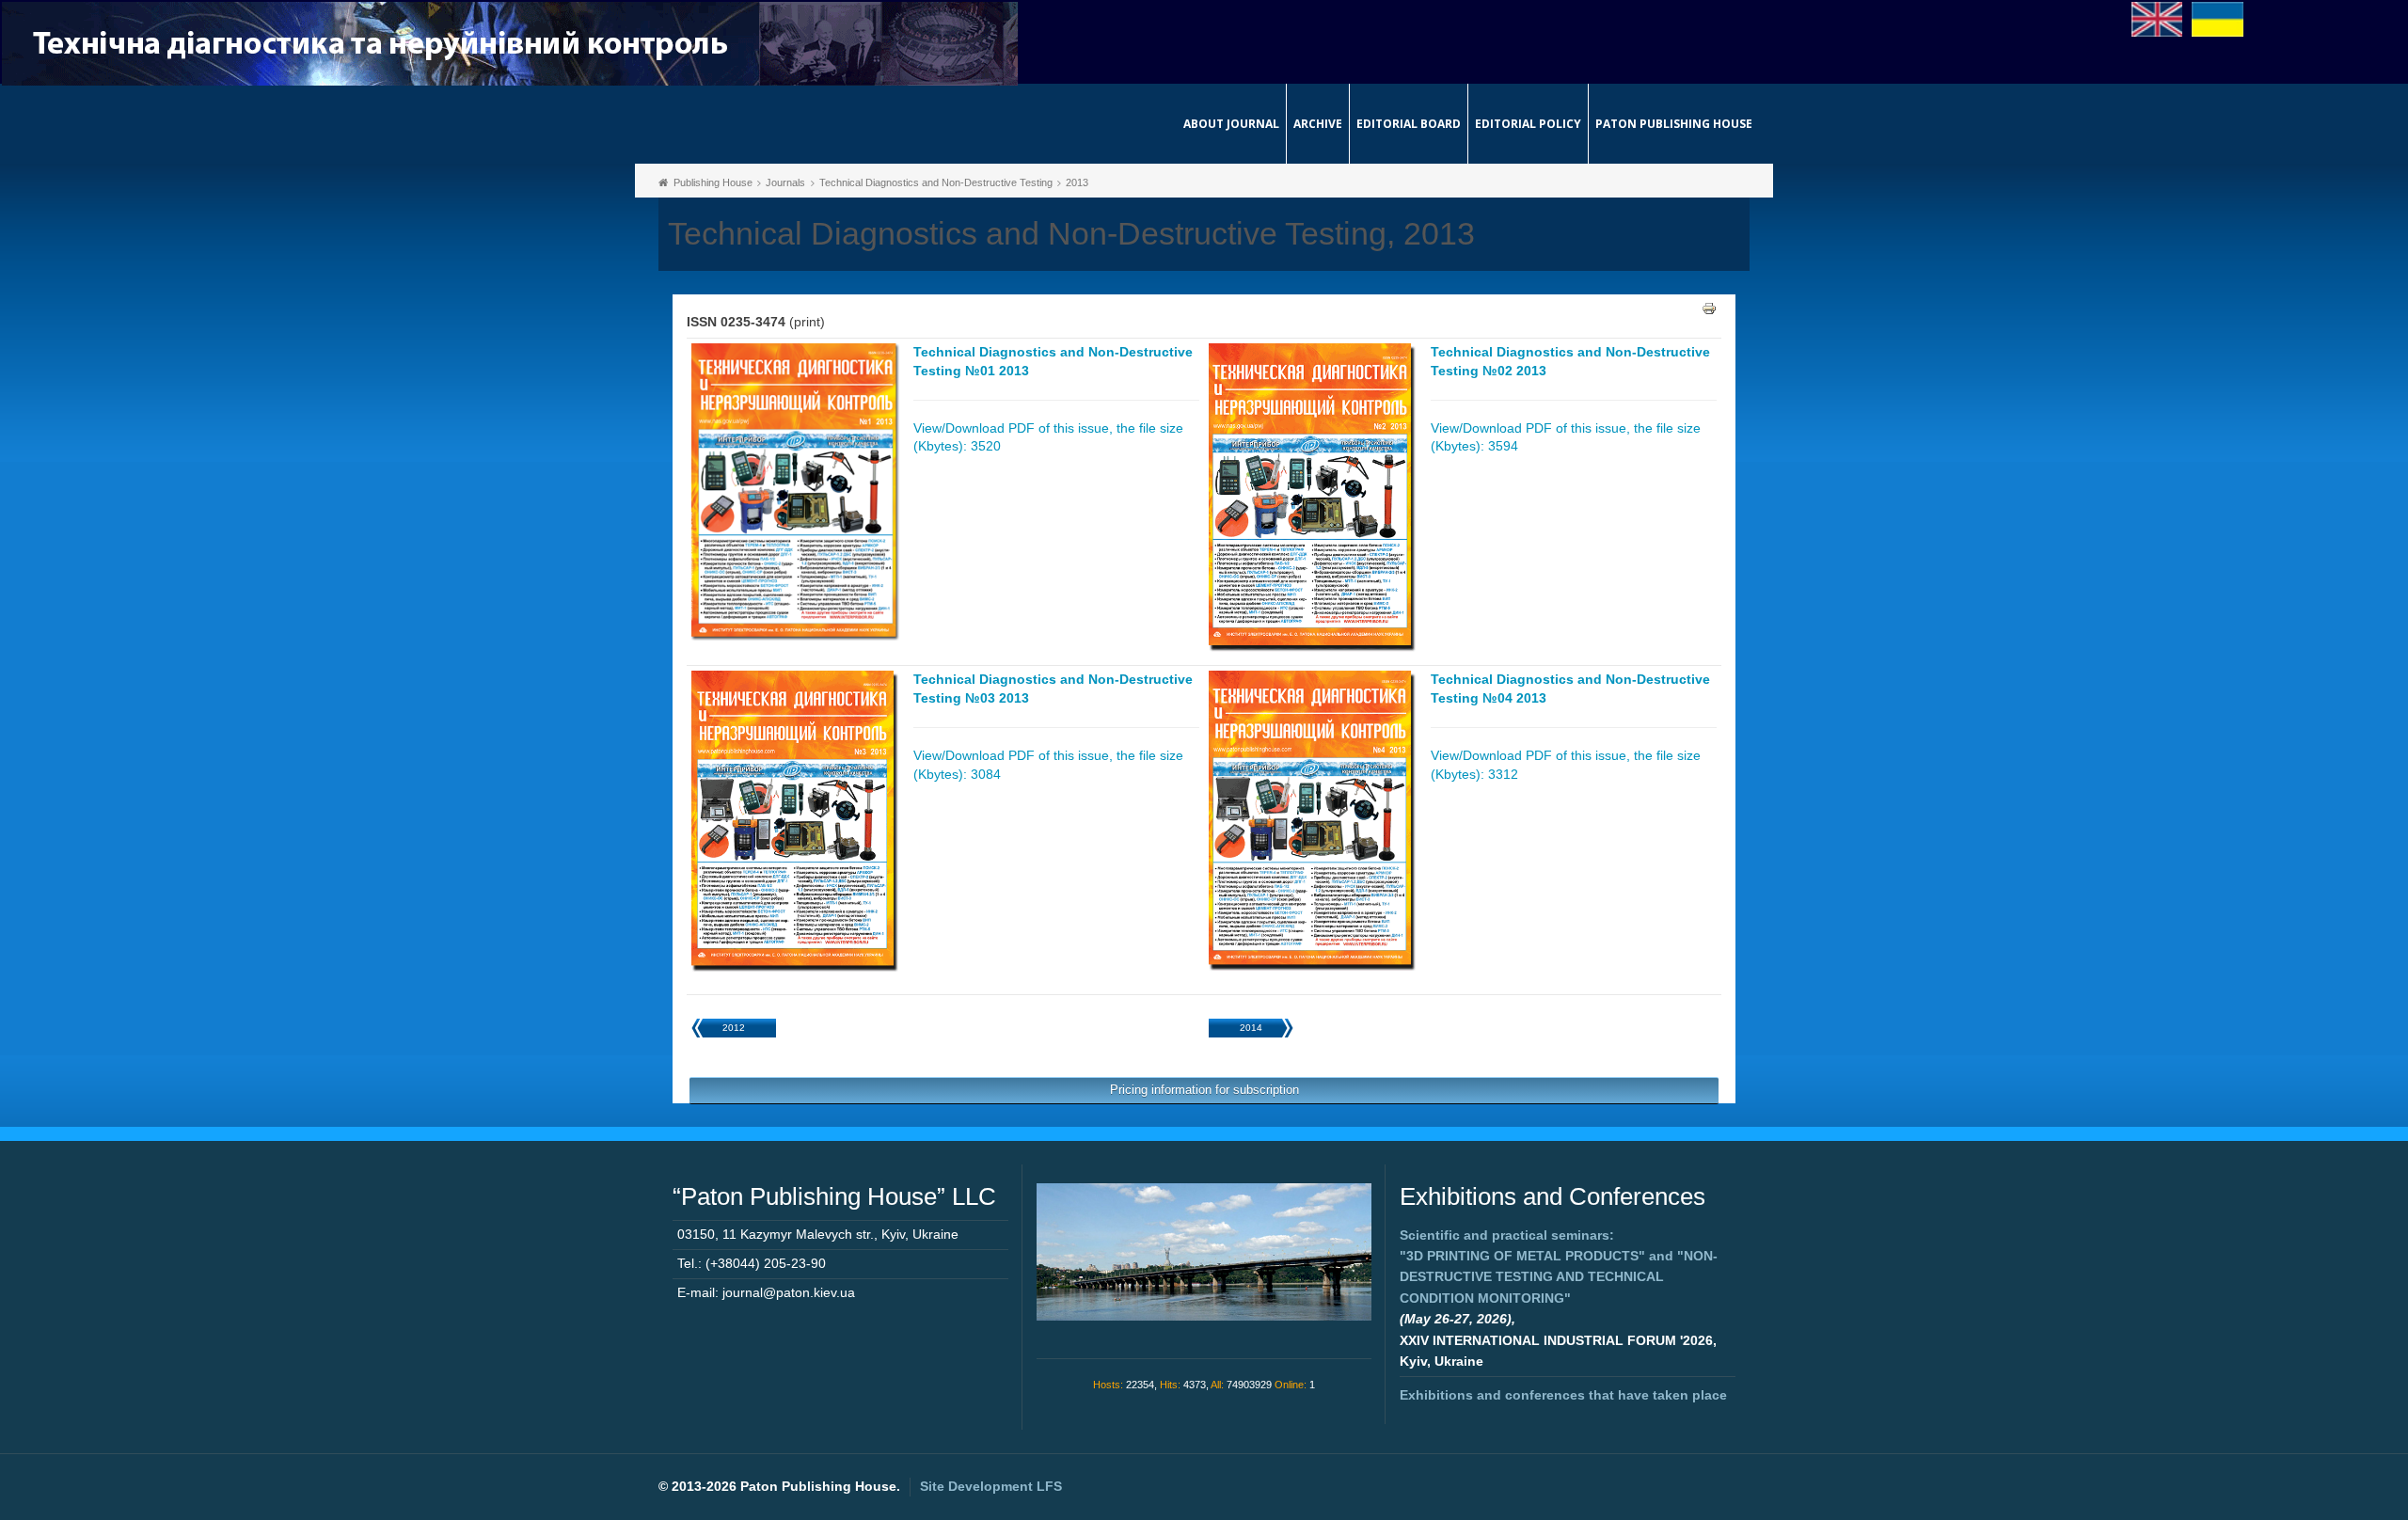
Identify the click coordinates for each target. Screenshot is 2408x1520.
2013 (1077, 182)
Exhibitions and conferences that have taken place (1563, 1395)
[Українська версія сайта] (2218, 18)
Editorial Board (1409, 124)
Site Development (991, 1486)
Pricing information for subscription (1204, 1090)
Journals (785, 182)
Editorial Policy (1528, 124)
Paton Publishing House (1674, 124)
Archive (1318, 124)
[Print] (1709, 308)
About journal (1231, 124)
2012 (734, 1028)
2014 (1251, 1028)
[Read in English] (2157, 18)
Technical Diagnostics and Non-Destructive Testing (936, 182)
